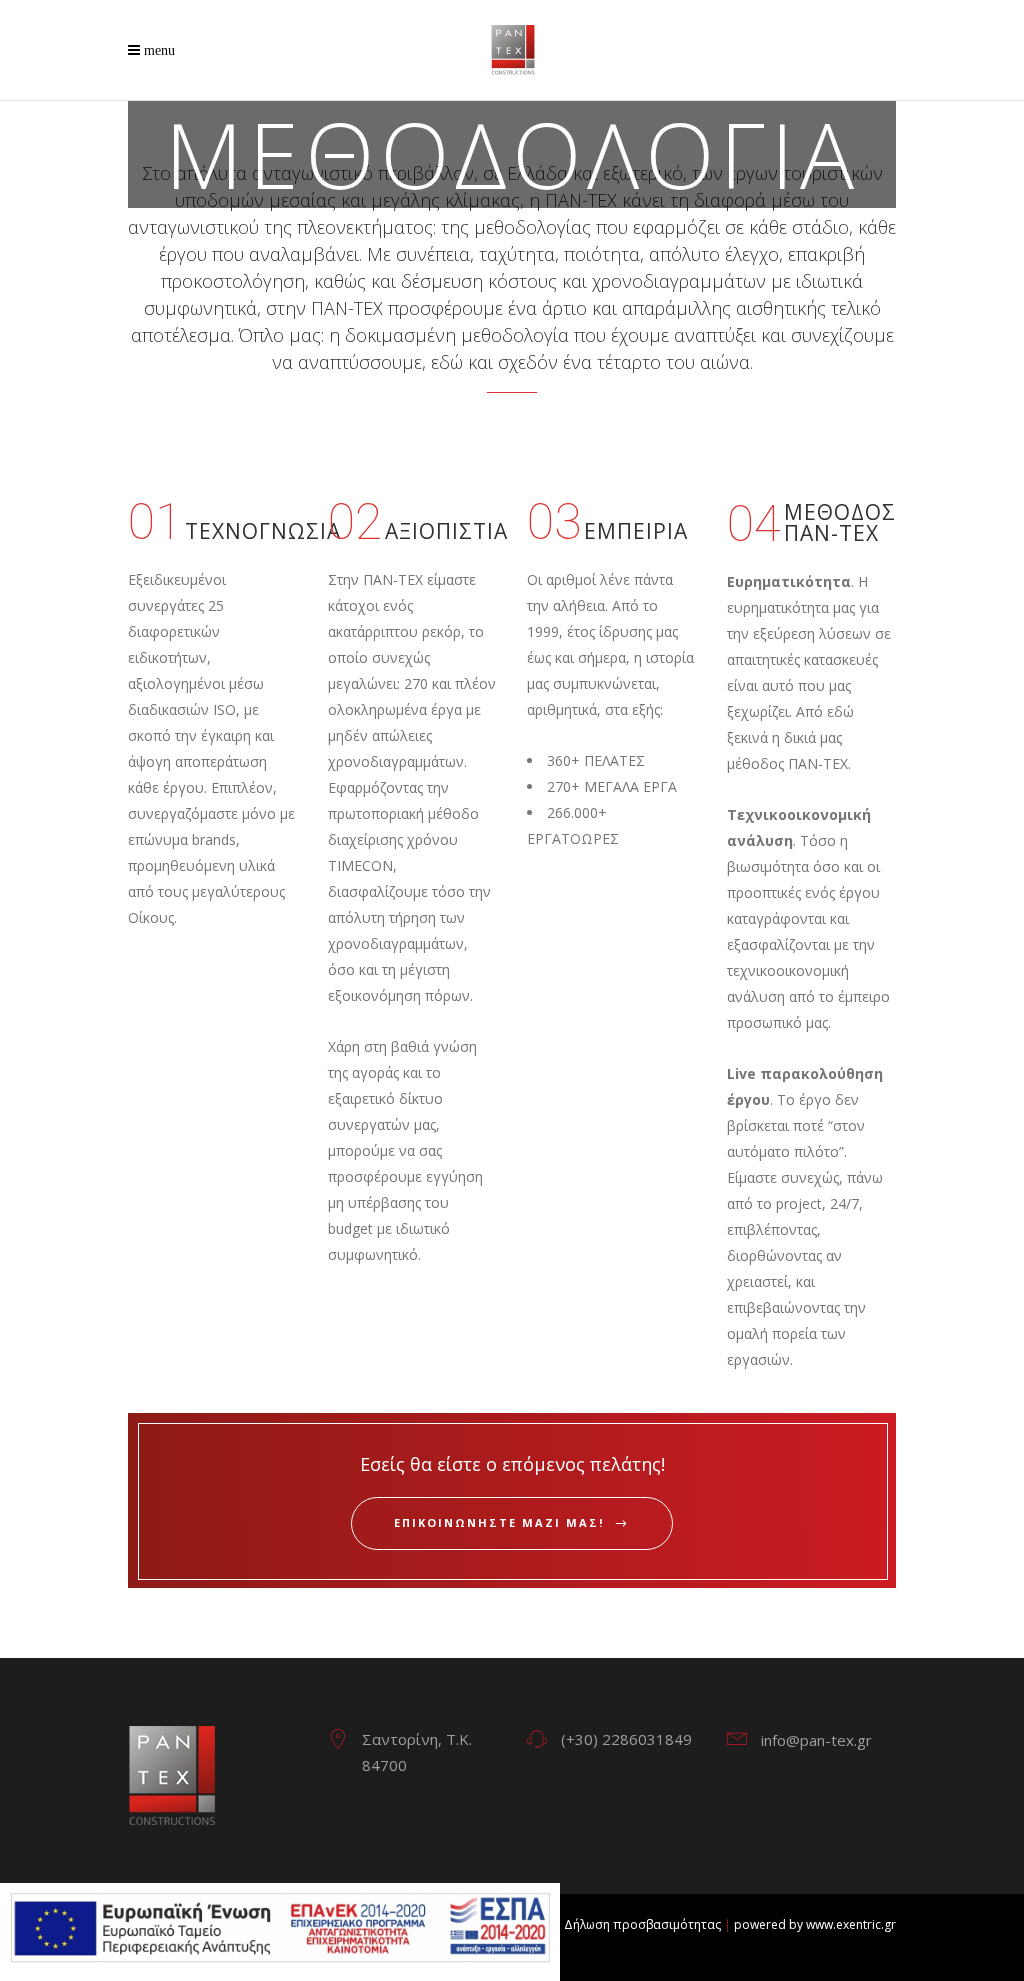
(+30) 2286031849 (626, 1739)
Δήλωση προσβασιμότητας (642, 1924)
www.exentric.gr (851, 1924)
